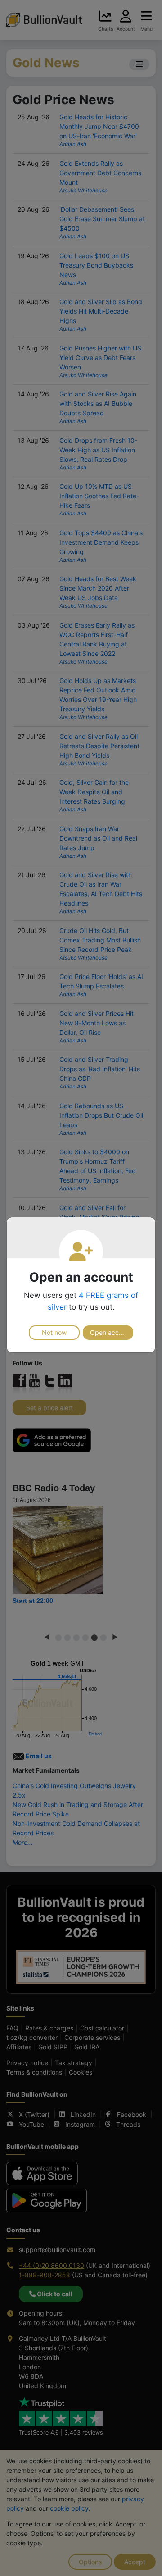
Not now (54, 1332)
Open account (111, 1332)
